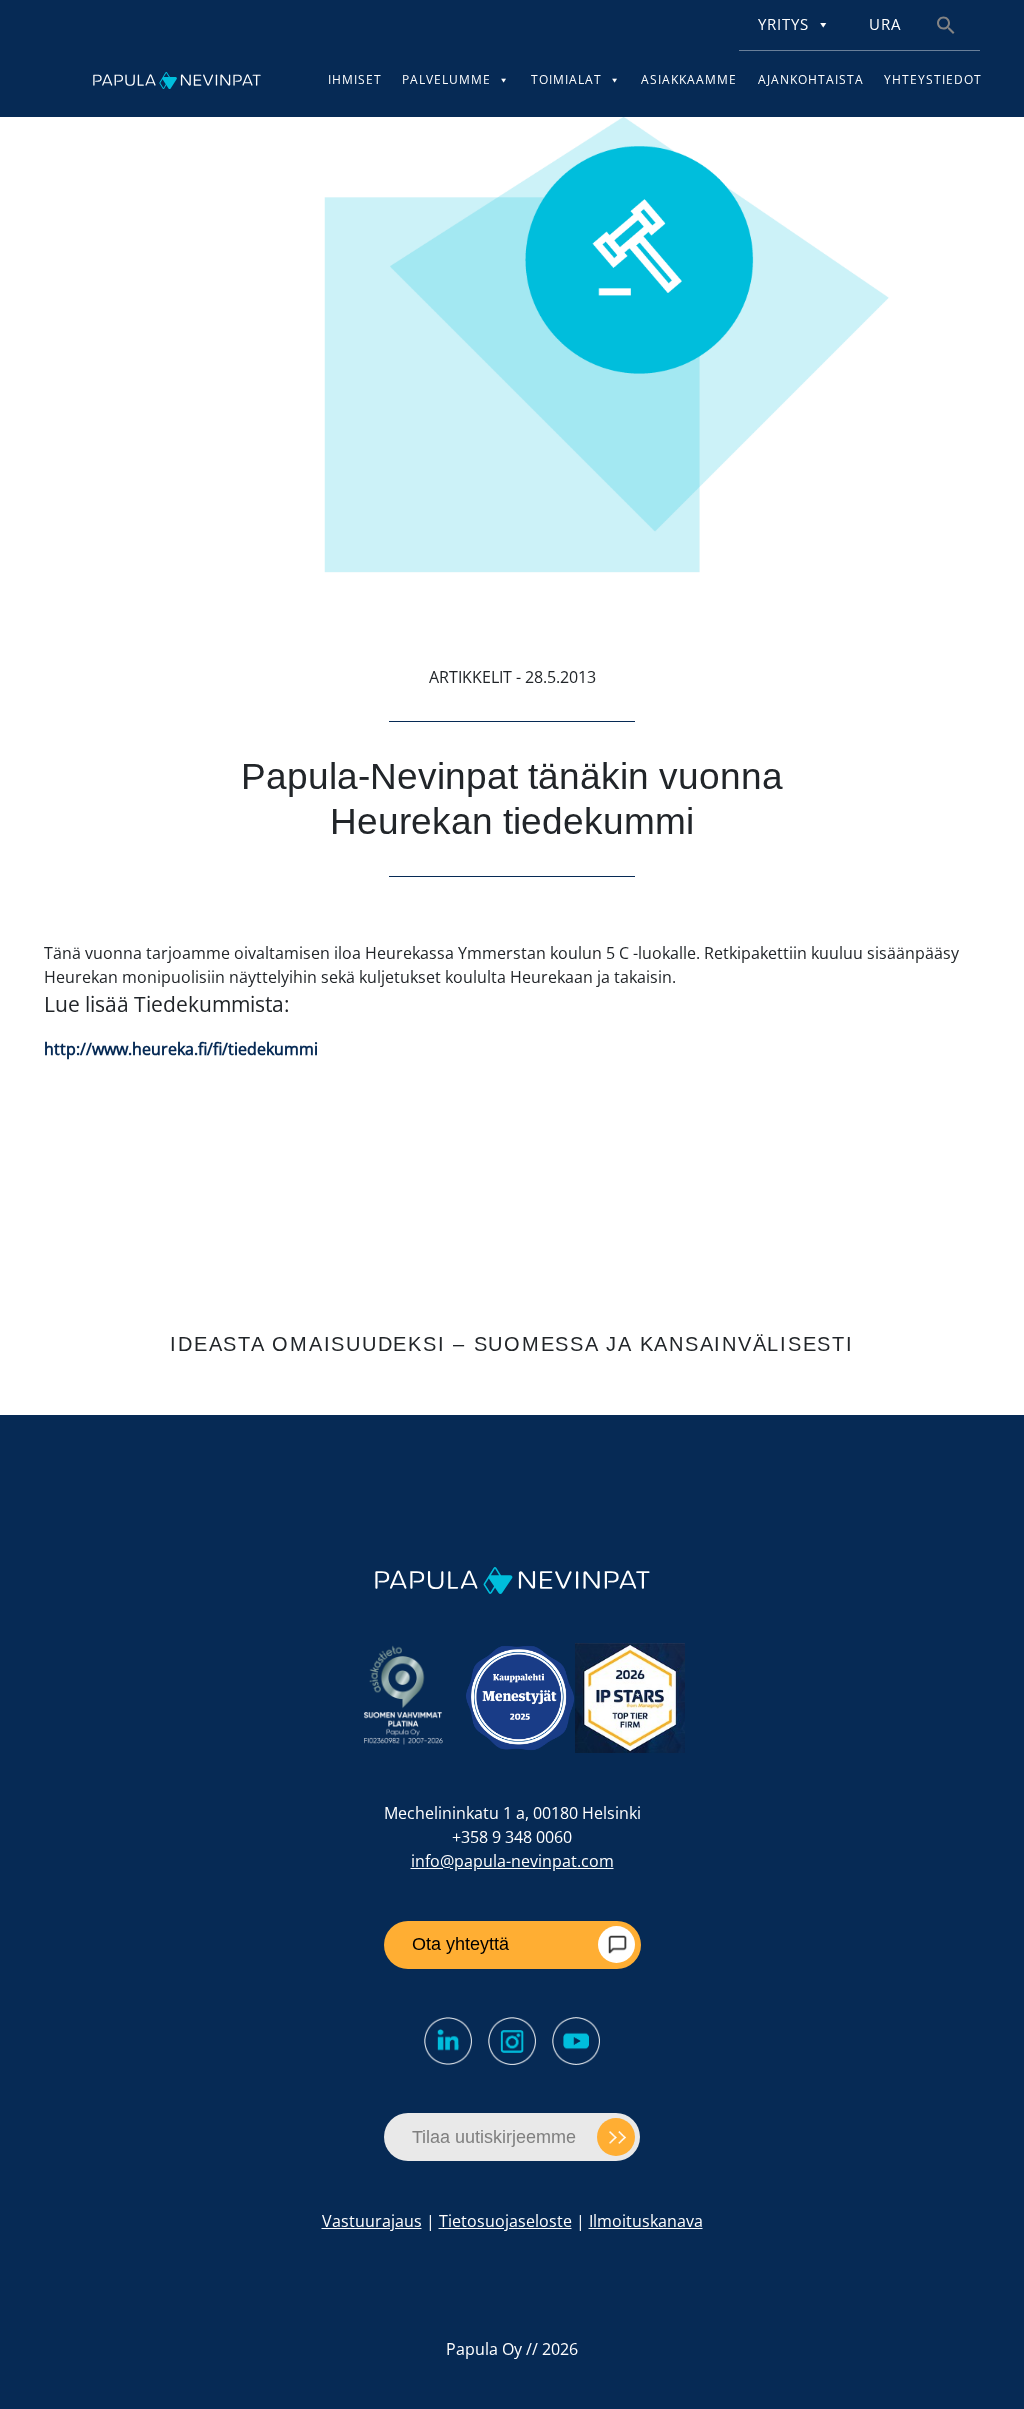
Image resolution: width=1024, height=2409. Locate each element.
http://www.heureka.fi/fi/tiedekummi (181, 1049)
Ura (885, 24)
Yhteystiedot (933, 79)
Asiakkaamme (689, 79)
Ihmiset (355, 79)
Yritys (783, 24)
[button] (946, 23)
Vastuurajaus (372, 2221)
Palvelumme (446, 79)
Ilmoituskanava (646, 2221)
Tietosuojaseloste (505, 2221)
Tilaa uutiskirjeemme (494, 2137)
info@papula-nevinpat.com (512, 1861)
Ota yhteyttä (460, 1944)
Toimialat (566, 79)
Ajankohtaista (811, 79)
